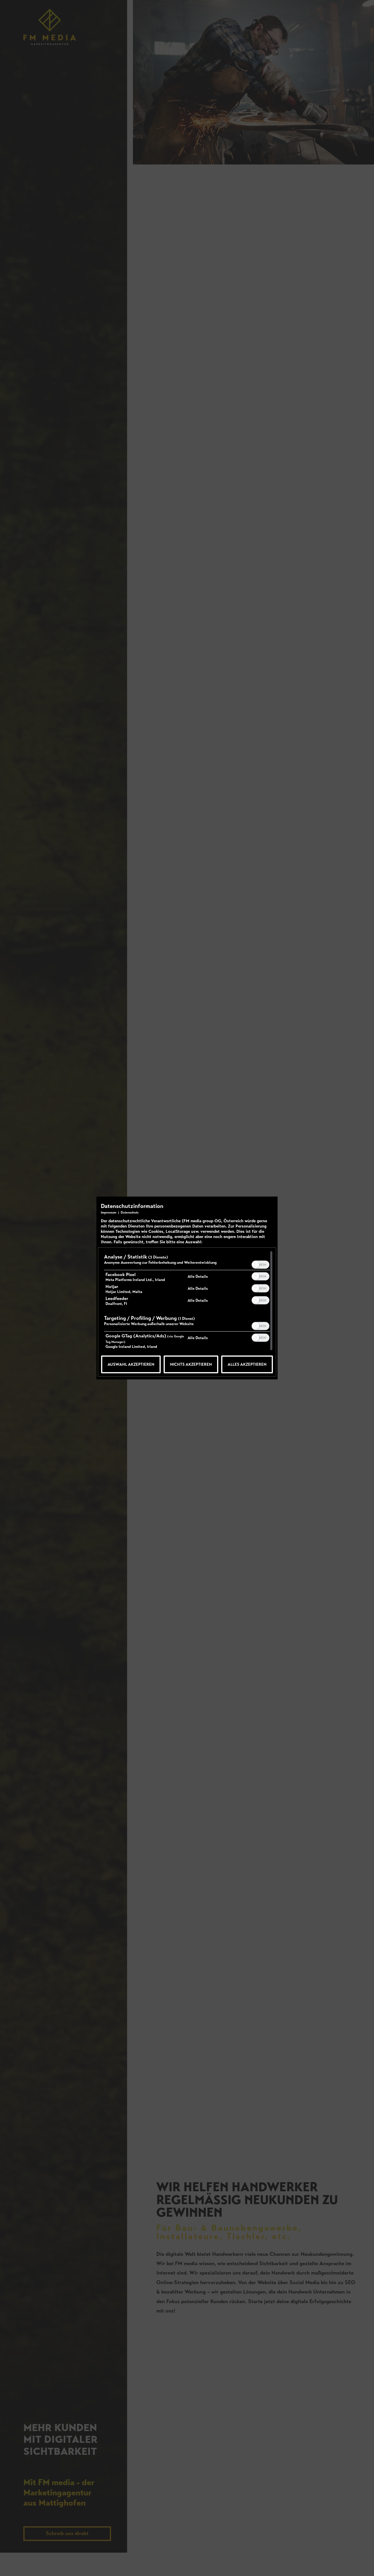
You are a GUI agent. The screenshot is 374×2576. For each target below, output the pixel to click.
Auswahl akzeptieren (131, 1364)
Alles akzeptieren (247, 1364)
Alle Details (198, 1276)
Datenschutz (130, 1212)
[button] (256, 1265)
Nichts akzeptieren (191, 1364)
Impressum (109, 1212)
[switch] (260, 1264)
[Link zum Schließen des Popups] (272, 1206)
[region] (187, 1302)
